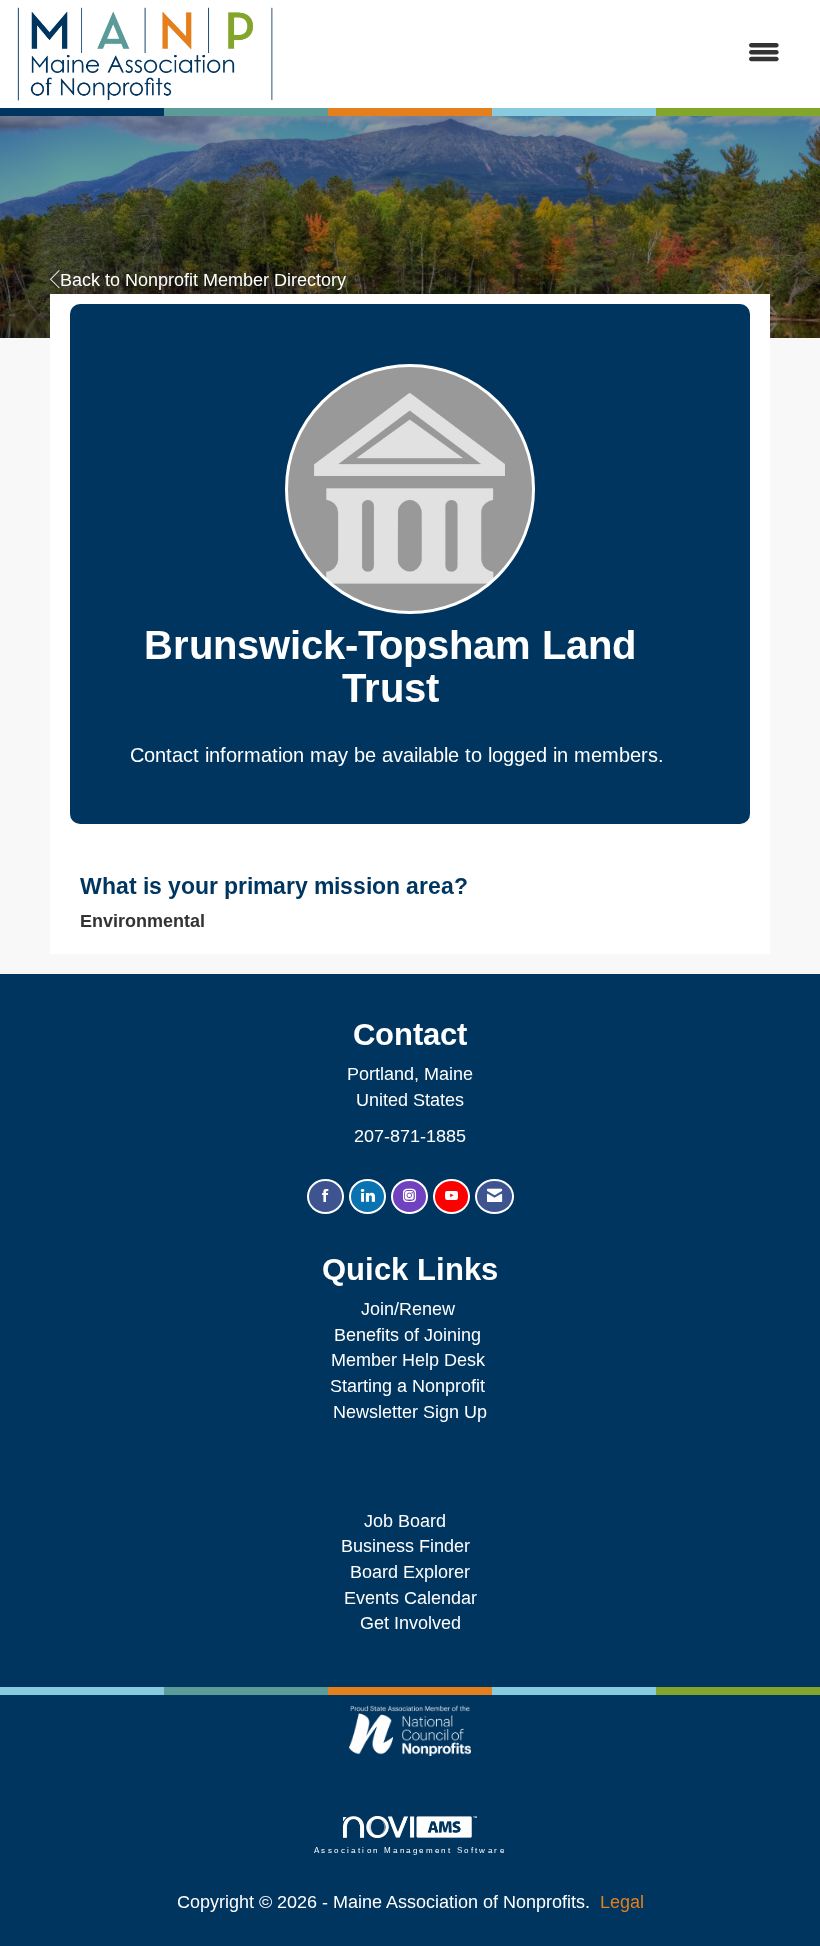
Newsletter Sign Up (410, 1412)
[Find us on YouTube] (451, 1196)
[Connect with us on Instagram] (409, 1196)
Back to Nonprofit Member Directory (203, 280)
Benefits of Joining (407, 1335)
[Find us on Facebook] (325, 1196)
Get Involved (410, 1623)
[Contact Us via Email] (494, 1196)
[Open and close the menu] (537, 54)
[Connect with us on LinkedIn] (367, 1196)
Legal (622, 1902)
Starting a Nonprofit (407, 1386)
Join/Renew (408, 1309)
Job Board (410, 1521)
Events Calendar (410, 1598)
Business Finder (410, 1546)
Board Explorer (410, 1572)
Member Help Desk (408, 1360)
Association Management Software (410, 1850)
